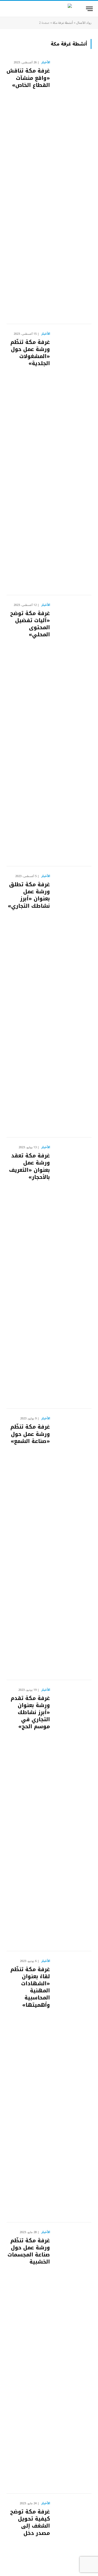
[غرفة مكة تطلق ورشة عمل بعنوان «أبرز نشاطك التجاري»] (73, 1002)
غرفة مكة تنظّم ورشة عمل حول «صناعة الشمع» (30, 1434)
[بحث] (8, 9)
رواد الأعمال (84, 23)
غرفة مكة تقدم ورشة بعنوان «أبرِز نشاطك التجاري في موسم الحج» (30, 1712)
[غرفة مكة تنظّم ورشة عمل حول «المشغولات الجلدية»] (73, 460)
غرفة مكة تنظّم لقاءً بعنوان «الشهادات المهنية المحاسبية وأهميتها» (30, 1987)
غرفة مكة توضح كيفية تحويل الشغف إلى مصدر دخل (30, 2522)
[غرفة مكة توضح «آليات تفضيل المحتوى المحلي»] (73, 731)
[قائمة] (89, 9)
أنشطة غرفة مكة (63, 23)
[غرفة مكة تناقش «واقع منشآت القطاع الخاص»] (73, 188)
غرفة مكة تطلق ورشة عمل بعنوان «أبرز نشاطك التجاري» (29, 895)
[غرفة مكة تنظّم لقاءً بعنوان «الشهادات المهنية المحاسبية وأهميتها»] (73, 2087)
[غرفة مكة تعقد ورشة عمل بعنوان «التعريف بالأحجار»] (73, 1273)
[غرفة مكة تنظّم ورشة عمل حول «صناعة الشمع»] (73, 1544)
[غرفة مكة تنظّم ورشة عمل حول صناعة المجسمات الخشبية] (73, 2358)
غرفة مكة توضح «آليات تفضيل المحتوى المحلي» (30, 624)
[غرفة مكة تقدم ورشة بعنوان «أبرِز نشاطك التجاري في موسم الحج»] (73, 1816)
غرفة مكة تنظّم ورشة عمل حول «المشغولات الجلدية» (30, 353)
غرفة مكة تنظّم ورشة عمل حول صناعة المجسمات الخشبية (29, 2251)
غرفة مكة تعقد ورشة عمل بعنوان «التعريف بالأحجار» (30, 1166)
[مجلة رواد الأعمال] (49, 9)
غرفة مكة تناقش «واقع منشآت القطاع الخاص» (28, 78)
